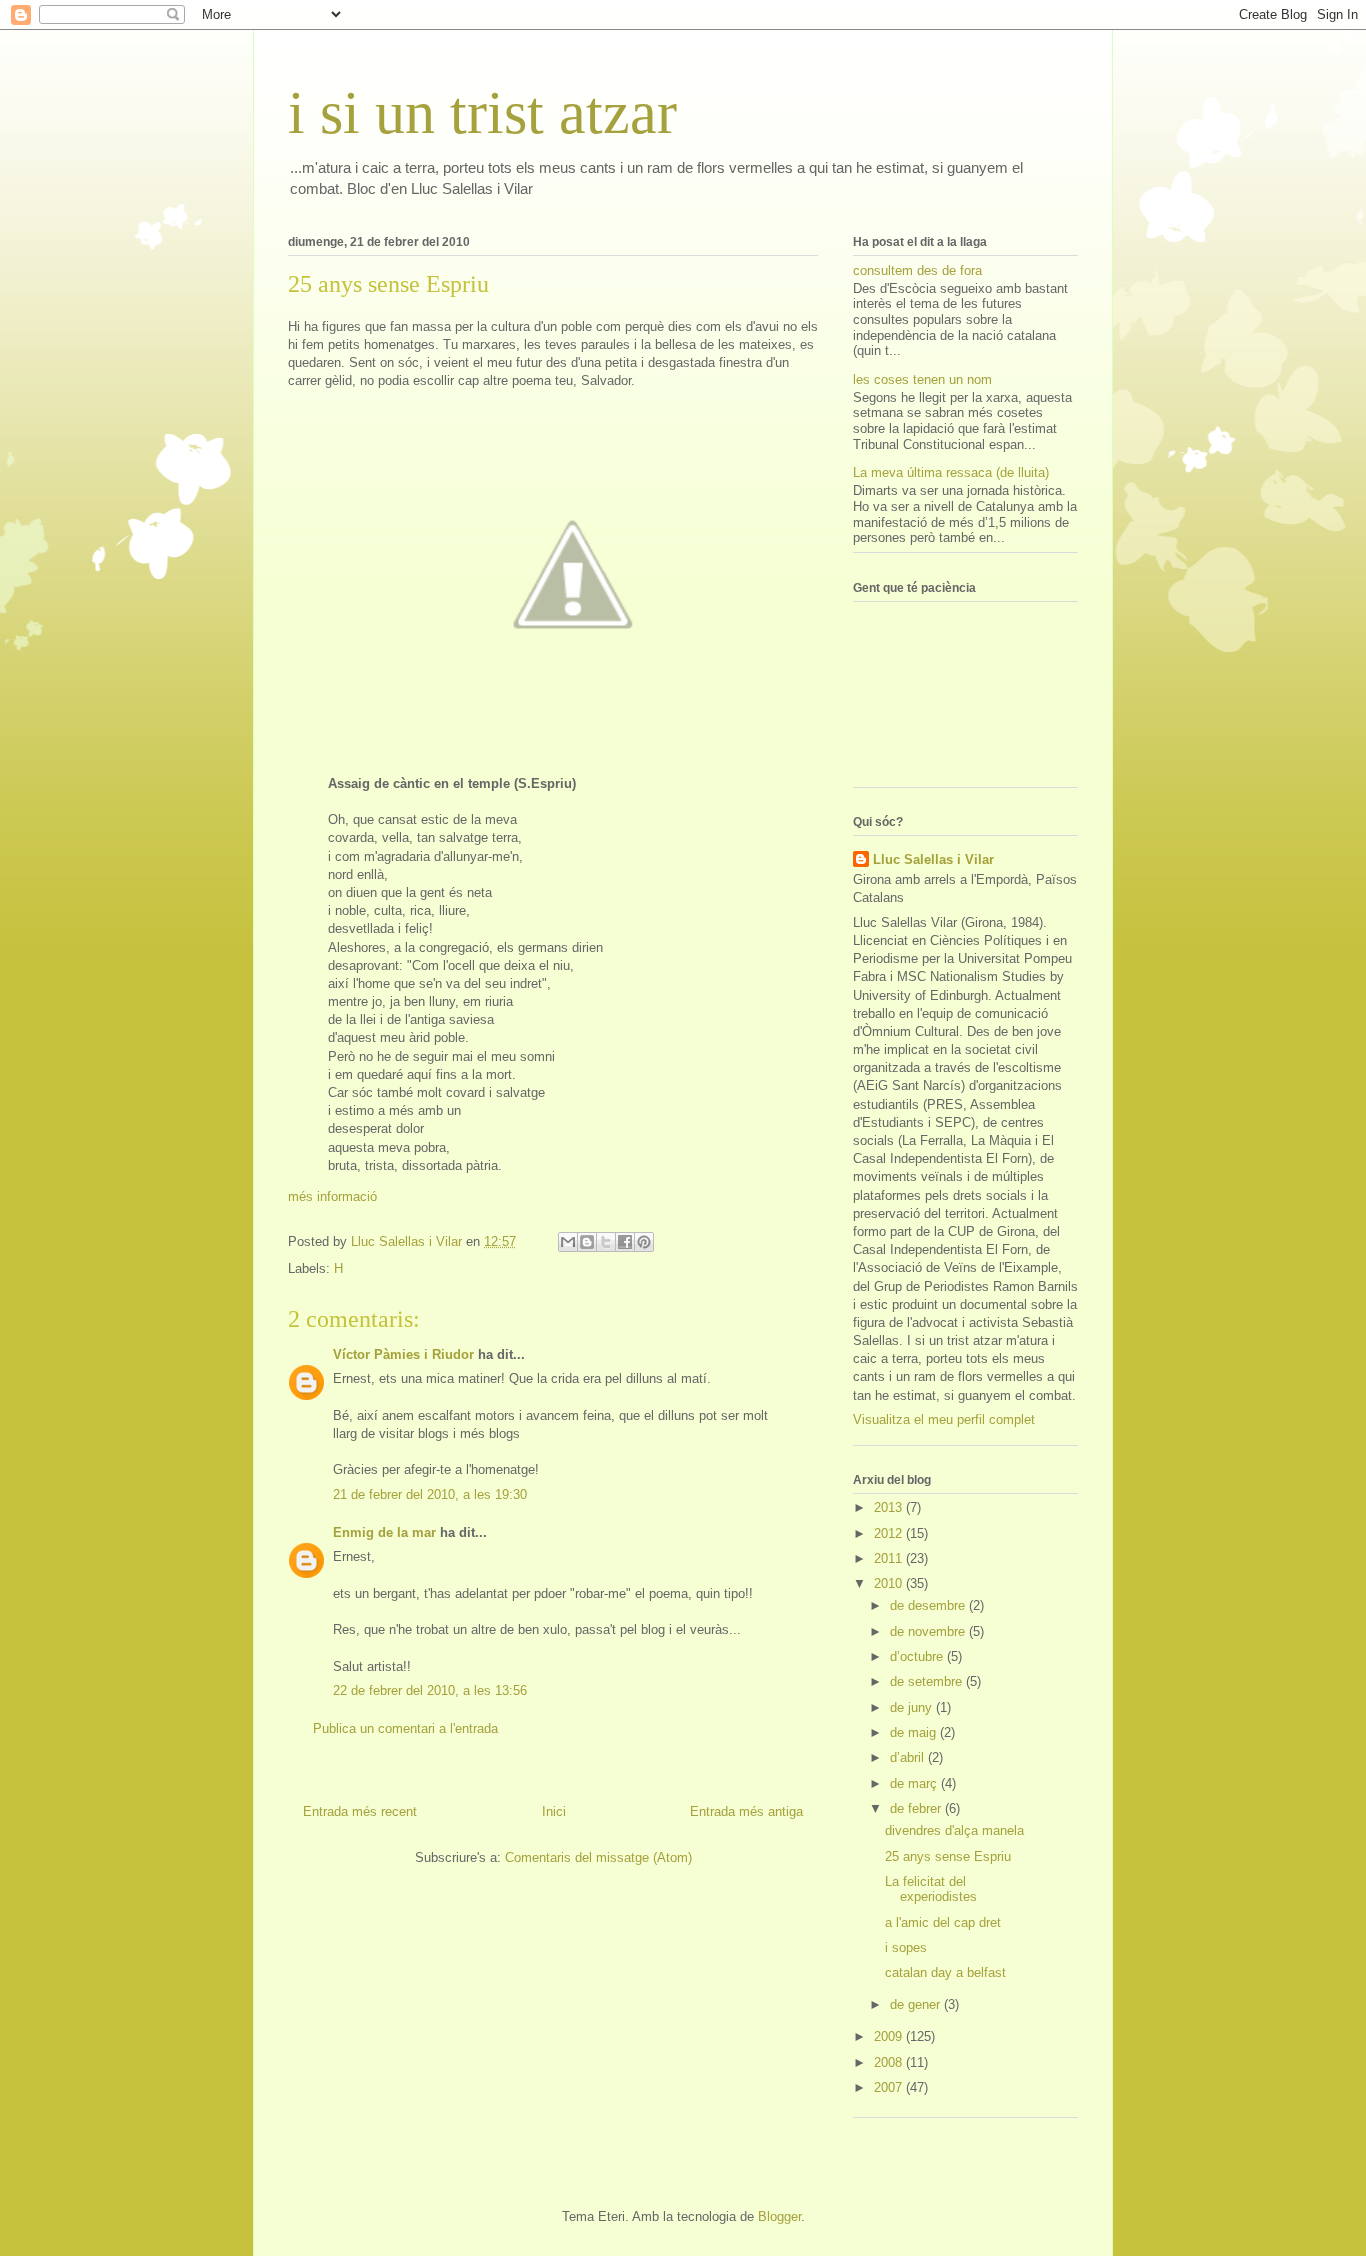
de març (915, 1783)
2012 (890, 1533)
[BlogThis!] (587, 1242)
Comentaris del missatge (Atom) (598, 1857)
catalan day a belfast (945, 1972)
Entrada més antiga (746, 1811)
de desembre (929, 1605)
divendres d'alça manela (954, 1830)
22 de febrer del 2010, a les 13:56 (430, 1690)
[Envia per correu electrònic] (568, 1242)
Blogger (779, 2216)
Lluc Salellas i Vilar (933, 859)
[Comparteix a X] (606, 1242)
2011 (890, 1558)
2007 (890, 2087)
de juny (913, 1707)
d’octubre (918, 1656)
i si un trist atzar (482, 113)
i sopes (906, 1947)
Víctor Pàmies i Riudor (403, 1354)
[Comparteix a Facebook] (625, 1242)
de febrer (917, 1808)
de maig (915, 1732)
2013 (890, 1507)
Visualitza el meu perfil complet (944, 1419)
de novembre (929, 1631)
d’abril (909, 1757)
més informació (332, 1196)
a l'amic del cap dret (943, 1922)
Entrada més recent (360, 1811)
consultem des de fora (917, 270)
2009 (890, 2036)
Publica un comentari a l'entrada (405, 1728)
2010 (890, 1583)
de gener (917, 2004)
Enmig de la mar (384, 1532)
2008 (890, 2062)
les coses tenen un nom (922, 379)
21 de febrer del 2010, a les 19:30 (430, 1494)
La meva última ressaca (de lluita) (951, 472)
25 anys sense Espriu (948, 1856)
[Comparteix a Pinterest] (644, 1242)
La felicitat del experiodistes (931, 1889)
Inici (554, 1811)
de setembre (928, 1681)
